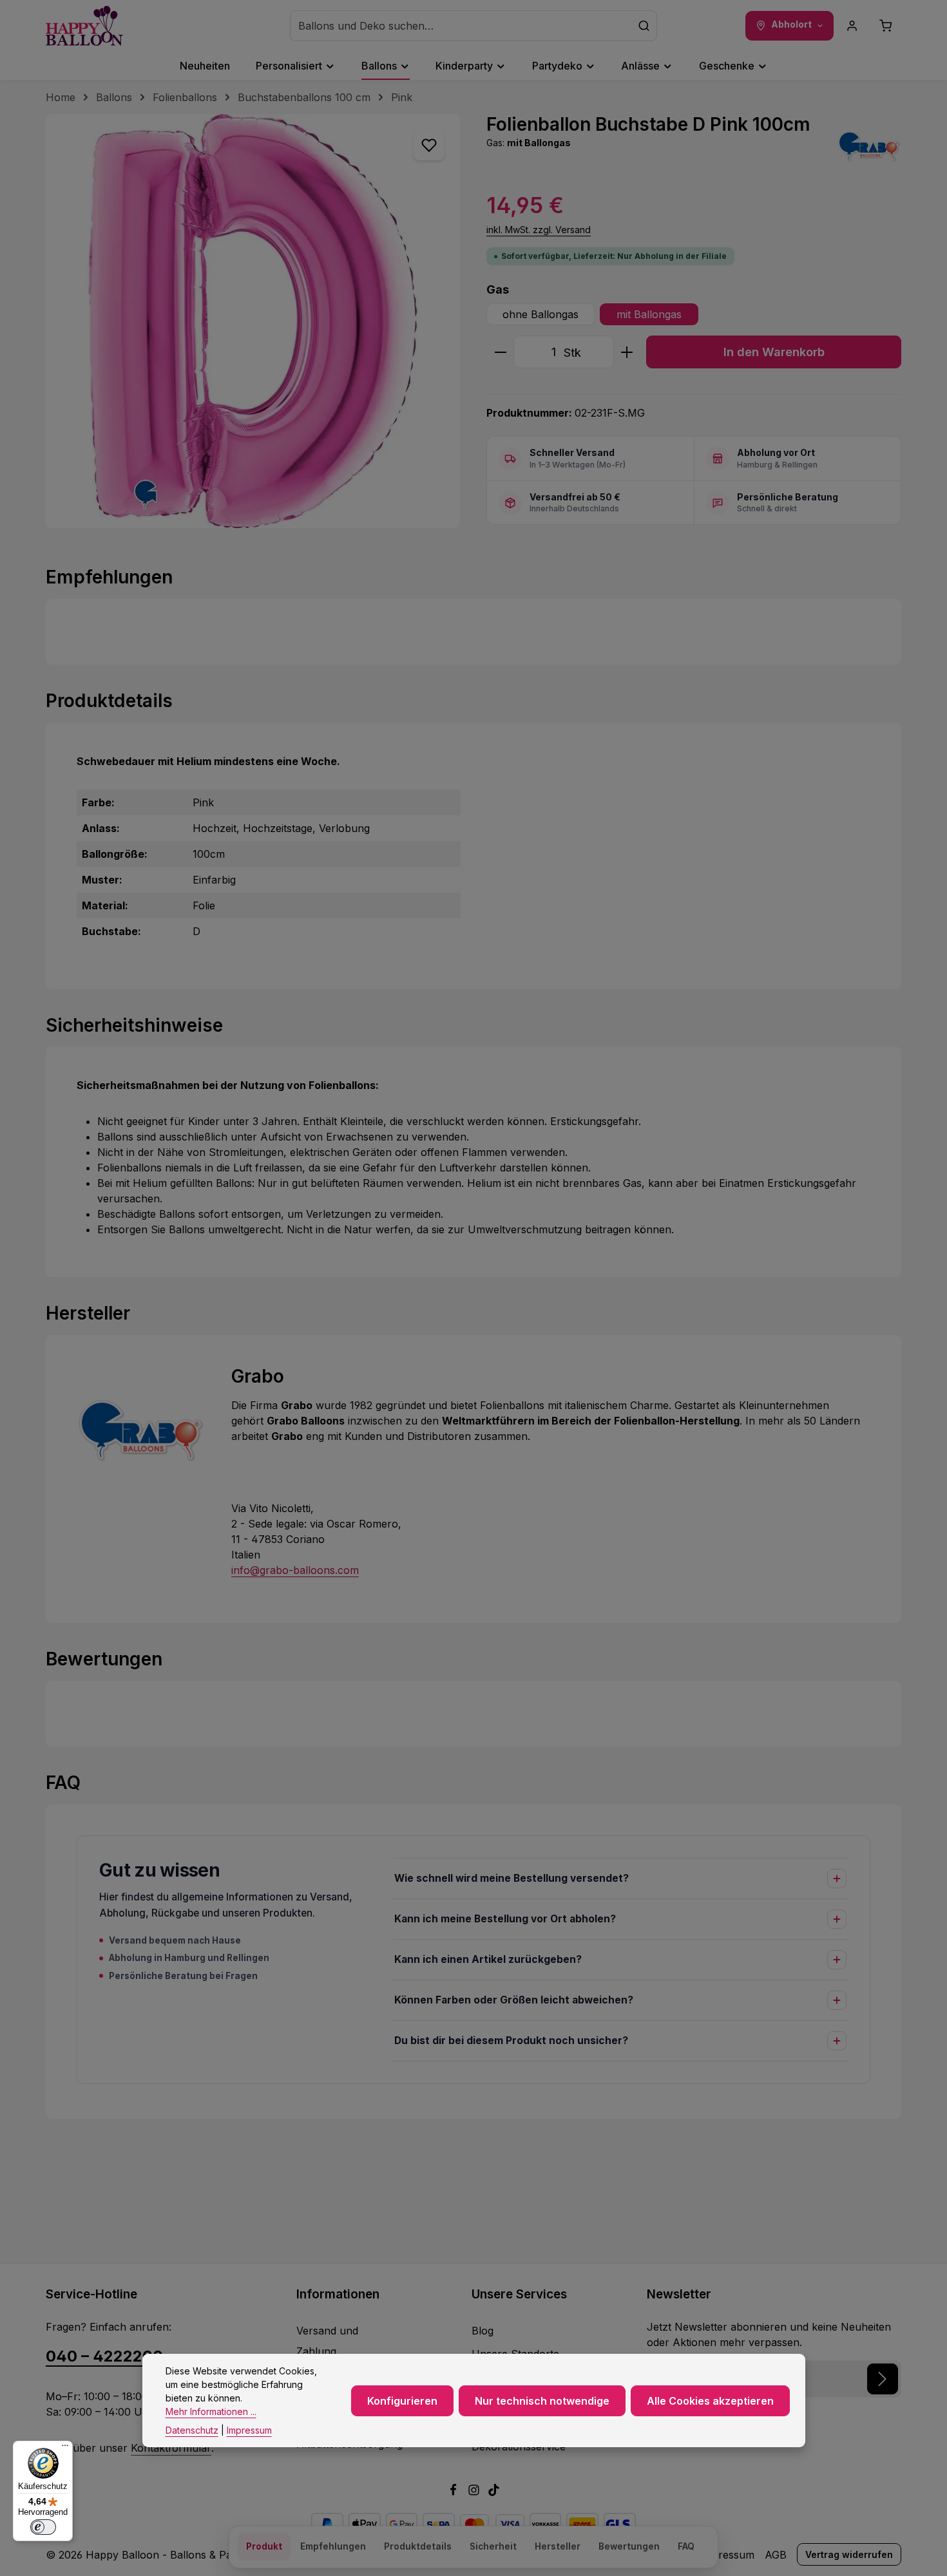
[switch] (43, 2527)
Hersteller (558, 2546)
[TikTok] (494, 2492)
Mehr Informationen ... (211, 2411)
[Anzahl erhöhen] (627, 352)
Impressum (727, 2555)
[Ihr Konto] (852, 26)
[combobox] (461, 26)
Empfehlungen (333, 2546)
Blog (483, 2331)
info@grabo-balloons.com (295, 1570)
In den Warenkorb (774, 352)
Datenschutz (192, 2430)
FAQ (686, 2546)
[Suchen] (644, 26)
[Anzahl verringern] (500, 352)
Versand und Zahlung (327, 2341)
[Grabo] (869, 146)
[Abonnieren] (883, 2379)
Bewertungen (629, 2546)
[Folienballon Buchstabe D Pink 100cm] (253, 321)
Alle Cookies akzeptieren (710, 2401)
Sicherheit (493, 2546)
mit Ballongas (649, 314)
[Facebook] (455, 2492)
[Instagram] (475, 2492)
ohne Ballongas (540, 314)
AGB (776, 2555)
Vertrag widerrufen (849, 2554)
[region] (253, 321)
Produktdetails (418, 2546)
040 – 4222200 (104, 2356)
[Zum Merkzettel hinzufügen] (429, 145)
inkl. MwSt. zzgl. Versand (539, 230)
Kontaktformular (171, 2448)
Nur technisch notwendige (542, 2401)
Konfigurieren (402, 2401)
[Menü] (65, 2448)
